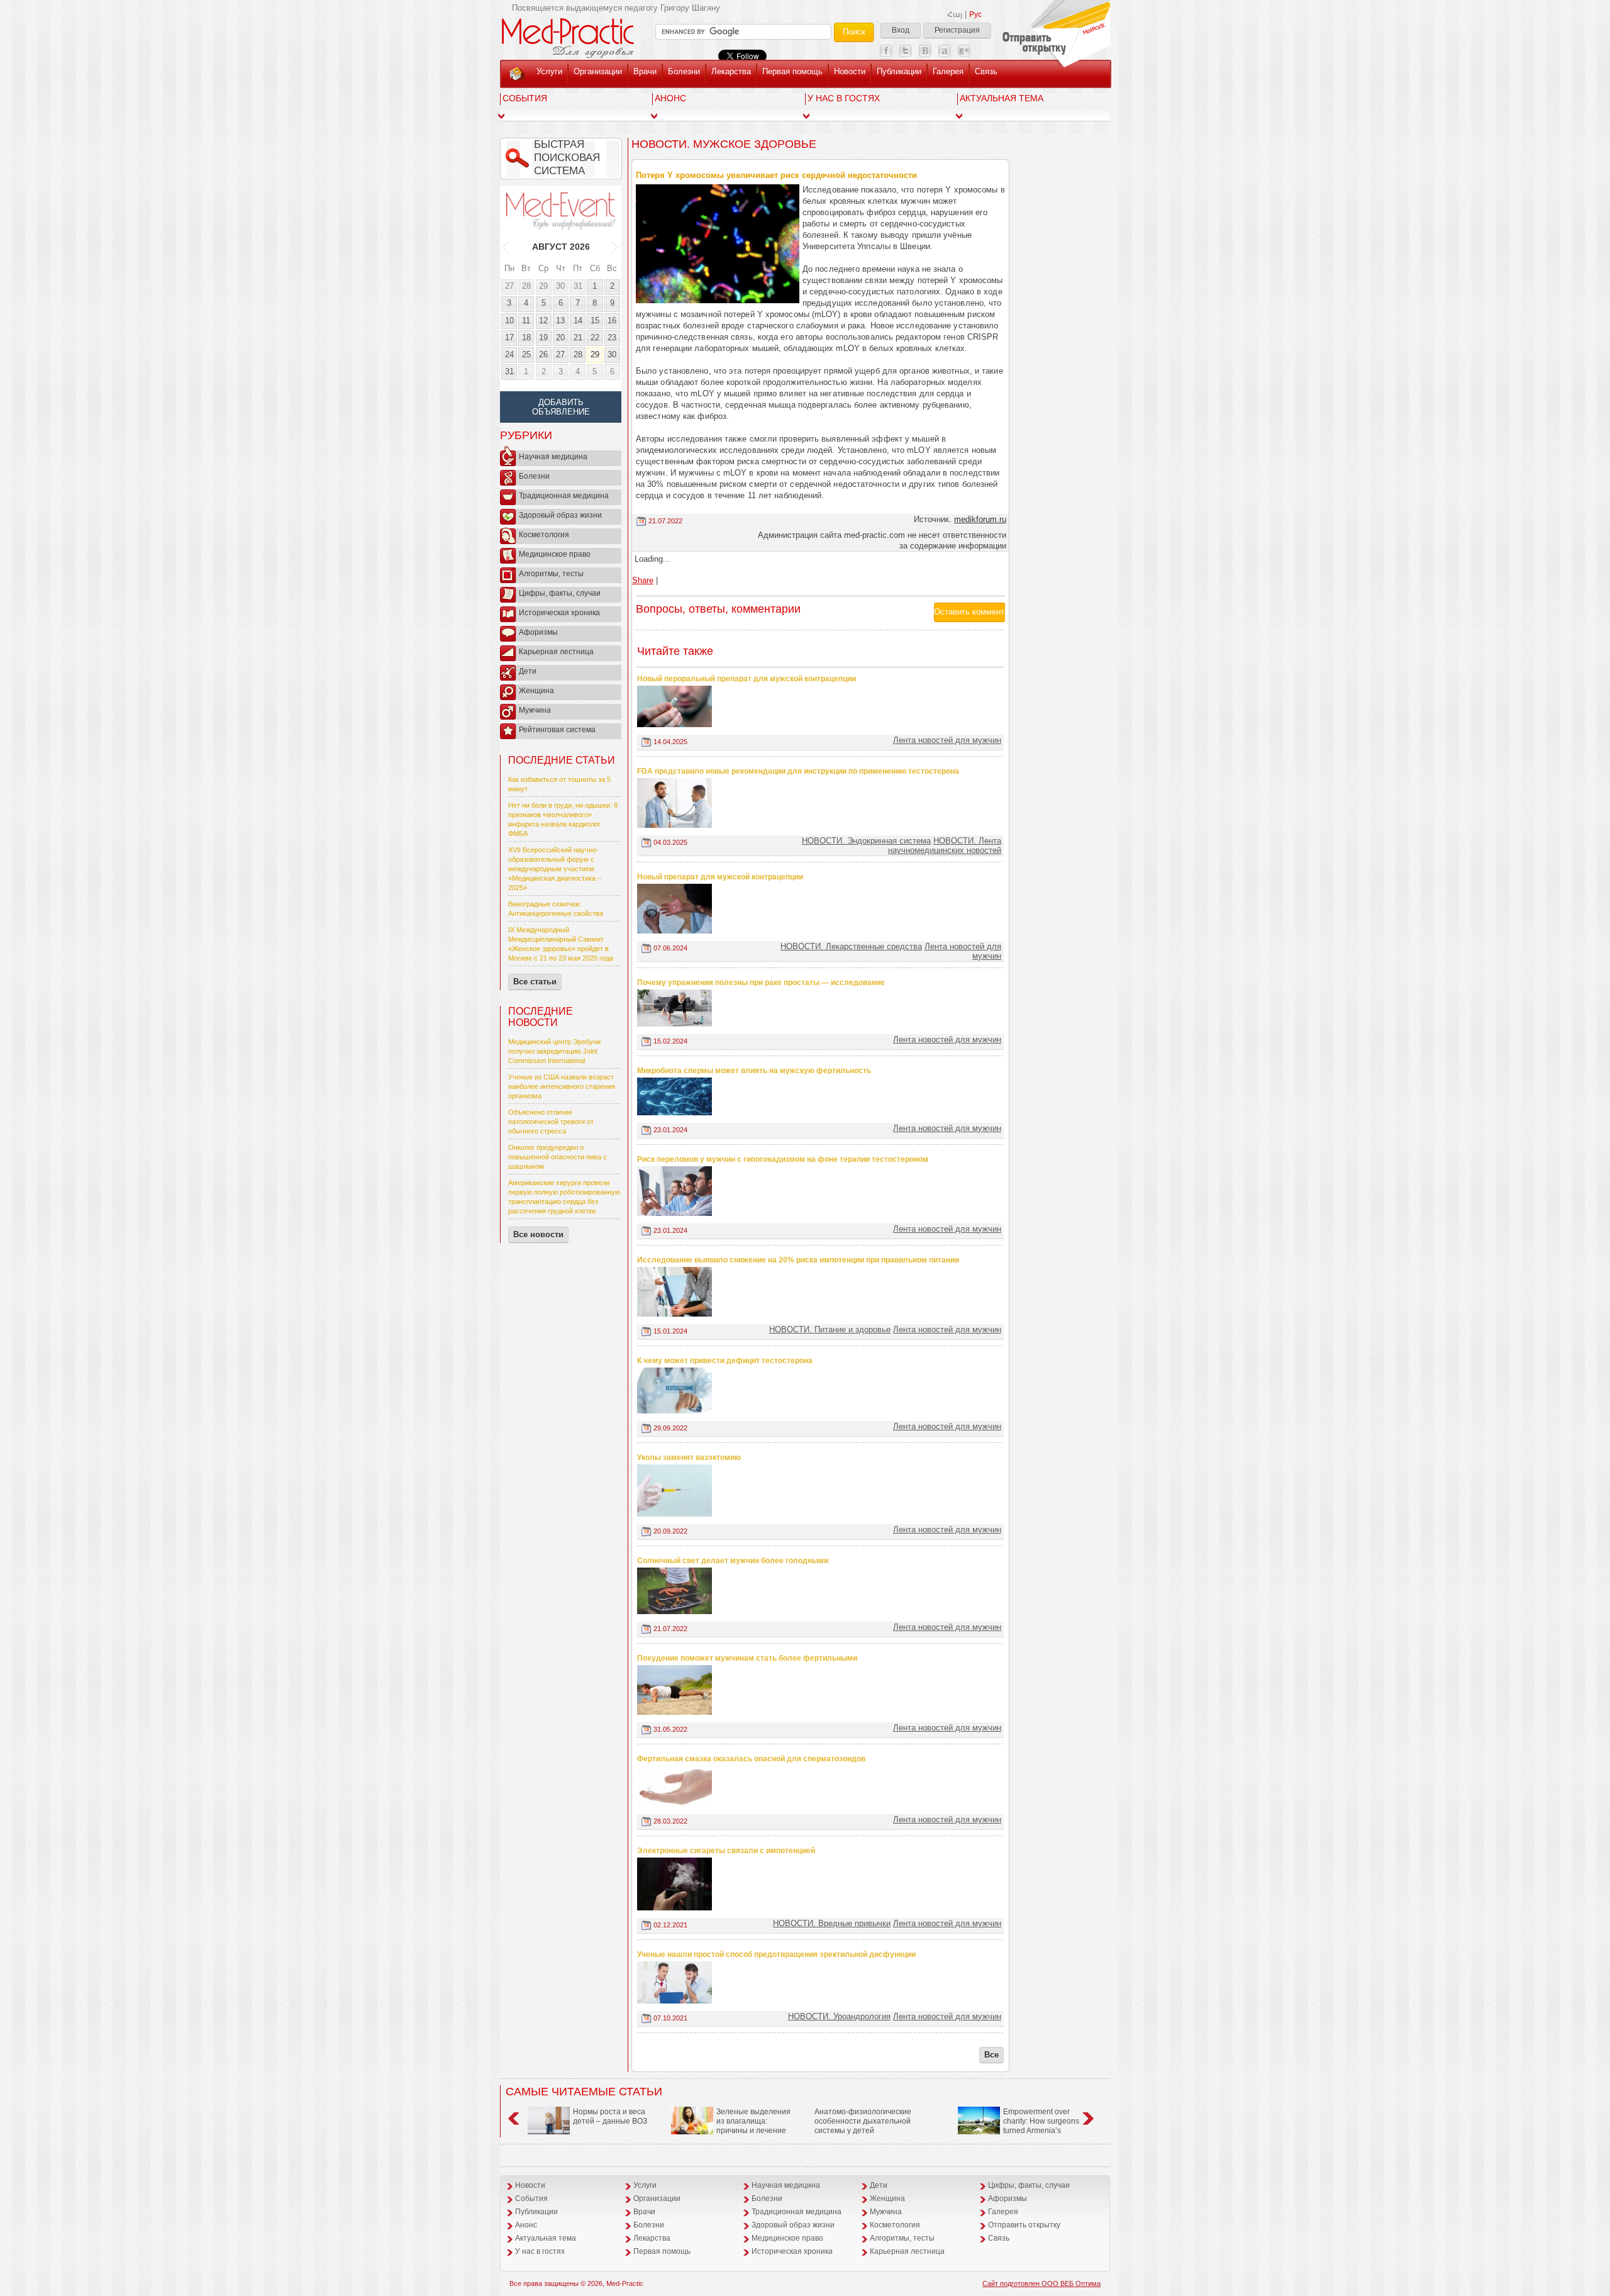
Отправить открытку (1024, 2225)
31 (578, 286)
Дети (528, 671)
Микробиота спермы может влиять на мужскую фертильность (754, 1071)
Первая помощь (792, 71)
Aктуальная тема (1002, 98)
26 (543, 354)
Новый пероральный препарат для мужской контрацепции (747, 679)
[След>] (615, 247)
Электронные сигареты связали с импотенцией (726, 1851)
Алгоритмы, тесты (551, 574)
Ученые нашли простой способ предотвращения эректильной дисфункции (776, 1954)
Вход (901, 30)
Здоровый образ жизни (560, 515)
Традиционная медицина (564, 496)
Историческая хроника (559, 613)
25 (526, 354)
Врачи (645, 71)
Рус (975, 14)
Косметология (544, 535)
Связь (986, 71)
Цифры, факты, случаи (560, 593)
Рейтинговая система (557, 730)
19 (543, 337)
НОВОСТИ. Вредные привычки (832, 1923)
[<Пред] (507, 247)
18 (526, 337)
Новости (850, 71)
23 (612, 337)
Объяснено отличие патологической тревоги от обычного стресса (551, 1122)
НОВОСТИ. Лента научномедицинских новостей (945, 845)
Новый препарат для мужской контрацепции (720, 877)
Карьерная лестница (556, 652)
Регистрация (957, 30)
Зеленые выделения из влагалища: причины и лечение (753, 2121)
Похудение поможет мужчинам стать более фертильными (747, 1658)
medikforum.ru (980, 519)
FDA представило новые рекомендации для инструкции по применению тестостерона (798, 771)
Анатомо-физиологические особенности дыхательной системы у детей (863, 2121)
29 (543, 286)
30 (560, 286)
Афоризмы (538, 632)
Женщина (536, 691)
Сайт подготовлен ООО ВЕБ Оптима (1041, 2283)
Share (643, 580)
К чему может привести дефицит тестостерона (725, 1361)
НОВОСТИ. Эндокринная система (866, 841)
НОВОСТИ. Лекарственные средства (851, 946)
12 (543, 320)
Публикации (899, 71)
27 (509, 286)
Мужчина (535, 710)
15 (595, 320)
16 (612, 320)
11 (526, 320)
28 (526, 286)
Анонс (670, 98)
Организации (598, 71)
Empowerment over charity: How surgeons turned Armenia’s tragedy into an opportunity (1019, 2126)
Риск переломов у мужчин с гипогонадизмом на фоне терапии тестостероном (783, 1159)
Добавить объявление (561, 407)
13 (560, 320)
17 (509, 337)
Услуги (549, 71)
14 (578, 320)
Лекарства (731, 71)
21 (578, 337)
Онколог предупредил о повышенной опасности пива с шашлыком (558, 1157)
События (525, 98)
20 (560, 337)
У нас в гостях (844, 98)
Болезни (684, 71)
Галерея (948, 71)
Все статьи (535, 982)
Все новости (538, 1234)
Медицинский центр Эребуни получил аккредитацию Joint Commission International (554, 1051)
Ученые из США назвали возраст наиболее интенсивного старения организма (562, 1086)
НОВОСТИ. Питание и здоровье (830, 1329)
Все (991, 2055)
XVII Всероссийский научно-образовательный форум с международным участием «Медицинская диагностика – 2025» (555, 869)
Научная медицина (553, 457)
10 (509, 320)
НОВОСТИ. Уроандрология (839, 2016)
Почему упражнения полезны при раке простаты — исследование (761, 983)
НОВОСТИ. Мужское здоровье (724, 144)
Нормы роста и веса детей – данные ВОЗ (610, 2116)
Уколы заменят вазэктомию (689, 1457)
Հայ (955, 14)
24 (509, 354)
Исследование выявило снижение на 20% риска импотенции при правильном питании (798, 1260)
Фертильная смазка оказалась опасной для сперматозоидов (751, 1759)
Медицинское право (555, 554)
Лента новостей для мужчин (947, 740)
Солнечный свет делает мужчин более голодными (733, 1561)
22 (595, 337)
